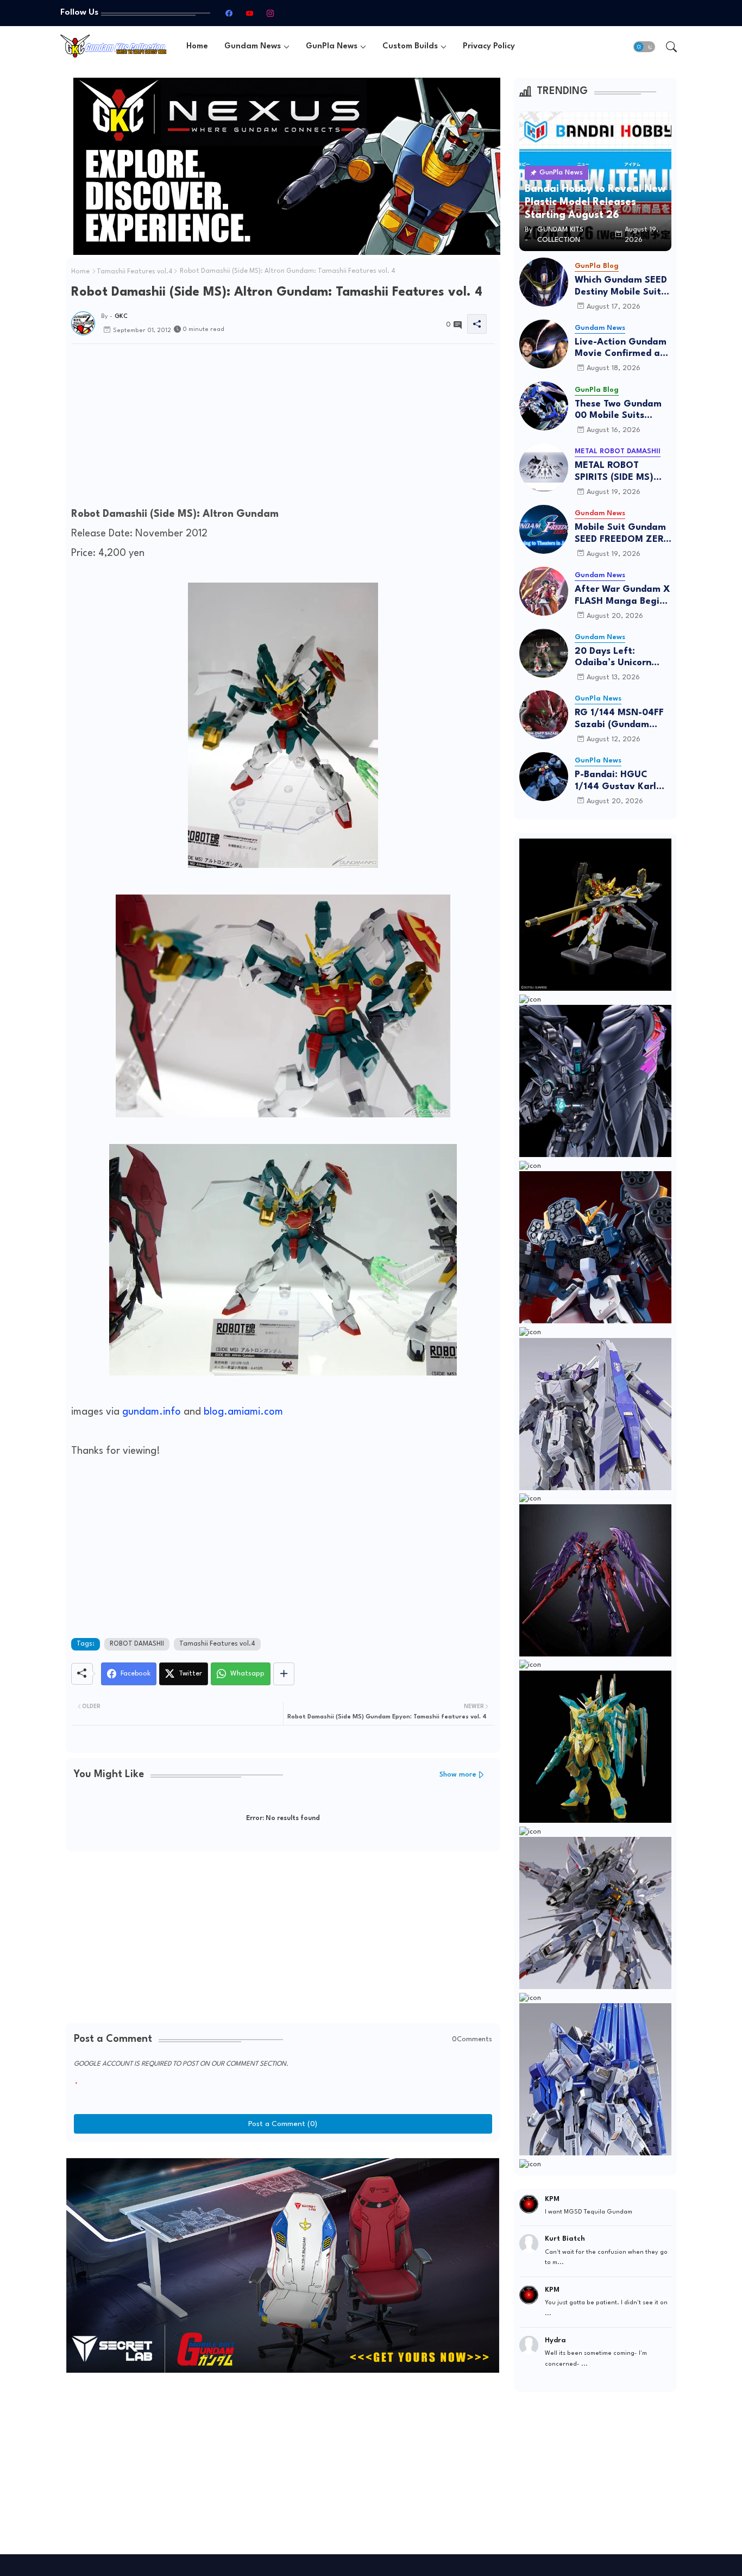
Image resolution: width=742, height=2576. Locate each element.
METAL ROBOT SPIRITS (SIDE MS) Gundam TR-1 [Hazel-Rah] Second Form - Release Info (622, 472)
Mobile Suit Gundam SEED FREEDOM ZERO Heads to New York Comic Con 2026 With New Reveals (623, 534)
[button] (644, 47)
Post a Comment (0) (283, 2124)
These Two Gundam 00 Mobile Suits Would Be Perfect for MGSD (621, 411)
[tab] (197, 46)
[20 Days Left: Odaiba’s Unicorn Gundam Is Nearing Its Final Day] (544, 653)
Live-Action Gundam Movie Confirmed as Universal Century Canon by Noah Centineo (621, 349)
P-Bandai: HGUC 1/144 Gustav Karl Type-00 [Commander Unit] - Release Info (620, 781)
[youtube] (249, 13)
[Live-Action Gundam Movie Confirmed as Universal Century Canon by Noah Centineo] (544, 344)
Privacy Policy (489, 46)
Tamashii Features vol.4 (135, 272)
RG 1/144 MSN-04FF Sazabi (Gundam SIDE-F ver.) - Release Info (623, 719)
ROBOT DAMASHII (137, 1644)
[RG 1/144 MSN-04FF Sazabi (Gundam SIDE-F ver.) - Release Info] (544, 715)
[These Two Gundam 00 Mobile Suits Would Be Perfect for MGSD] (544, 406)
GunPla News (332, 46)
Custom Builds (410, 46)
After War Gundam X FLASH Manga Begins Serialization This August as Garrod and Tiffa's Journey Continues (622, 596)
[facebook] (229, 13)
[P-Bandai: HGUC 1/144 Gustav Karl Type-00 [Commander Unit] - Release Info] (544, 777)
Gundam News (253, 46)
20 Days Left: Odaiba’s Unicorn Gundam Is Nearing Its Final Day (618, 658)
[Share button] (284, 1674)
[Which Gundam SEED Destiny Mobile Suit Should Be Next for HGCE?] (544, 282)
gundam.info (152, 1412)
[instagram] (270, 13)
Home (197, 46)
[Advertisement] (283, 428)
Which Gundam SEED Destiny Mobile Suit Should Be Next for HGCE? (621, 287)
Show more (458, 1775)
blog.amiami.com (243, 1412)
